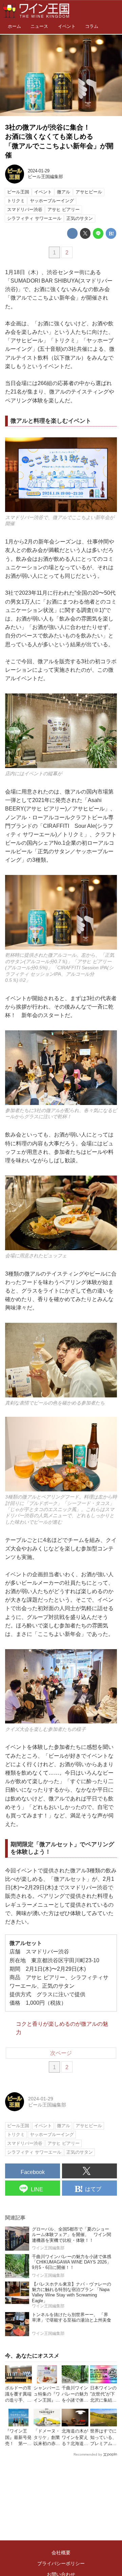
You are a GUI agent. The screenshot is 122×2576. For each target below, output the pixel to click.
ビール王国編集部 (45, 177)
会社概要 (61, 2553)
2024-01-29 (39, 171)
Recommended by (88, 2454)
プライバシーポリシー (61, 2563)
